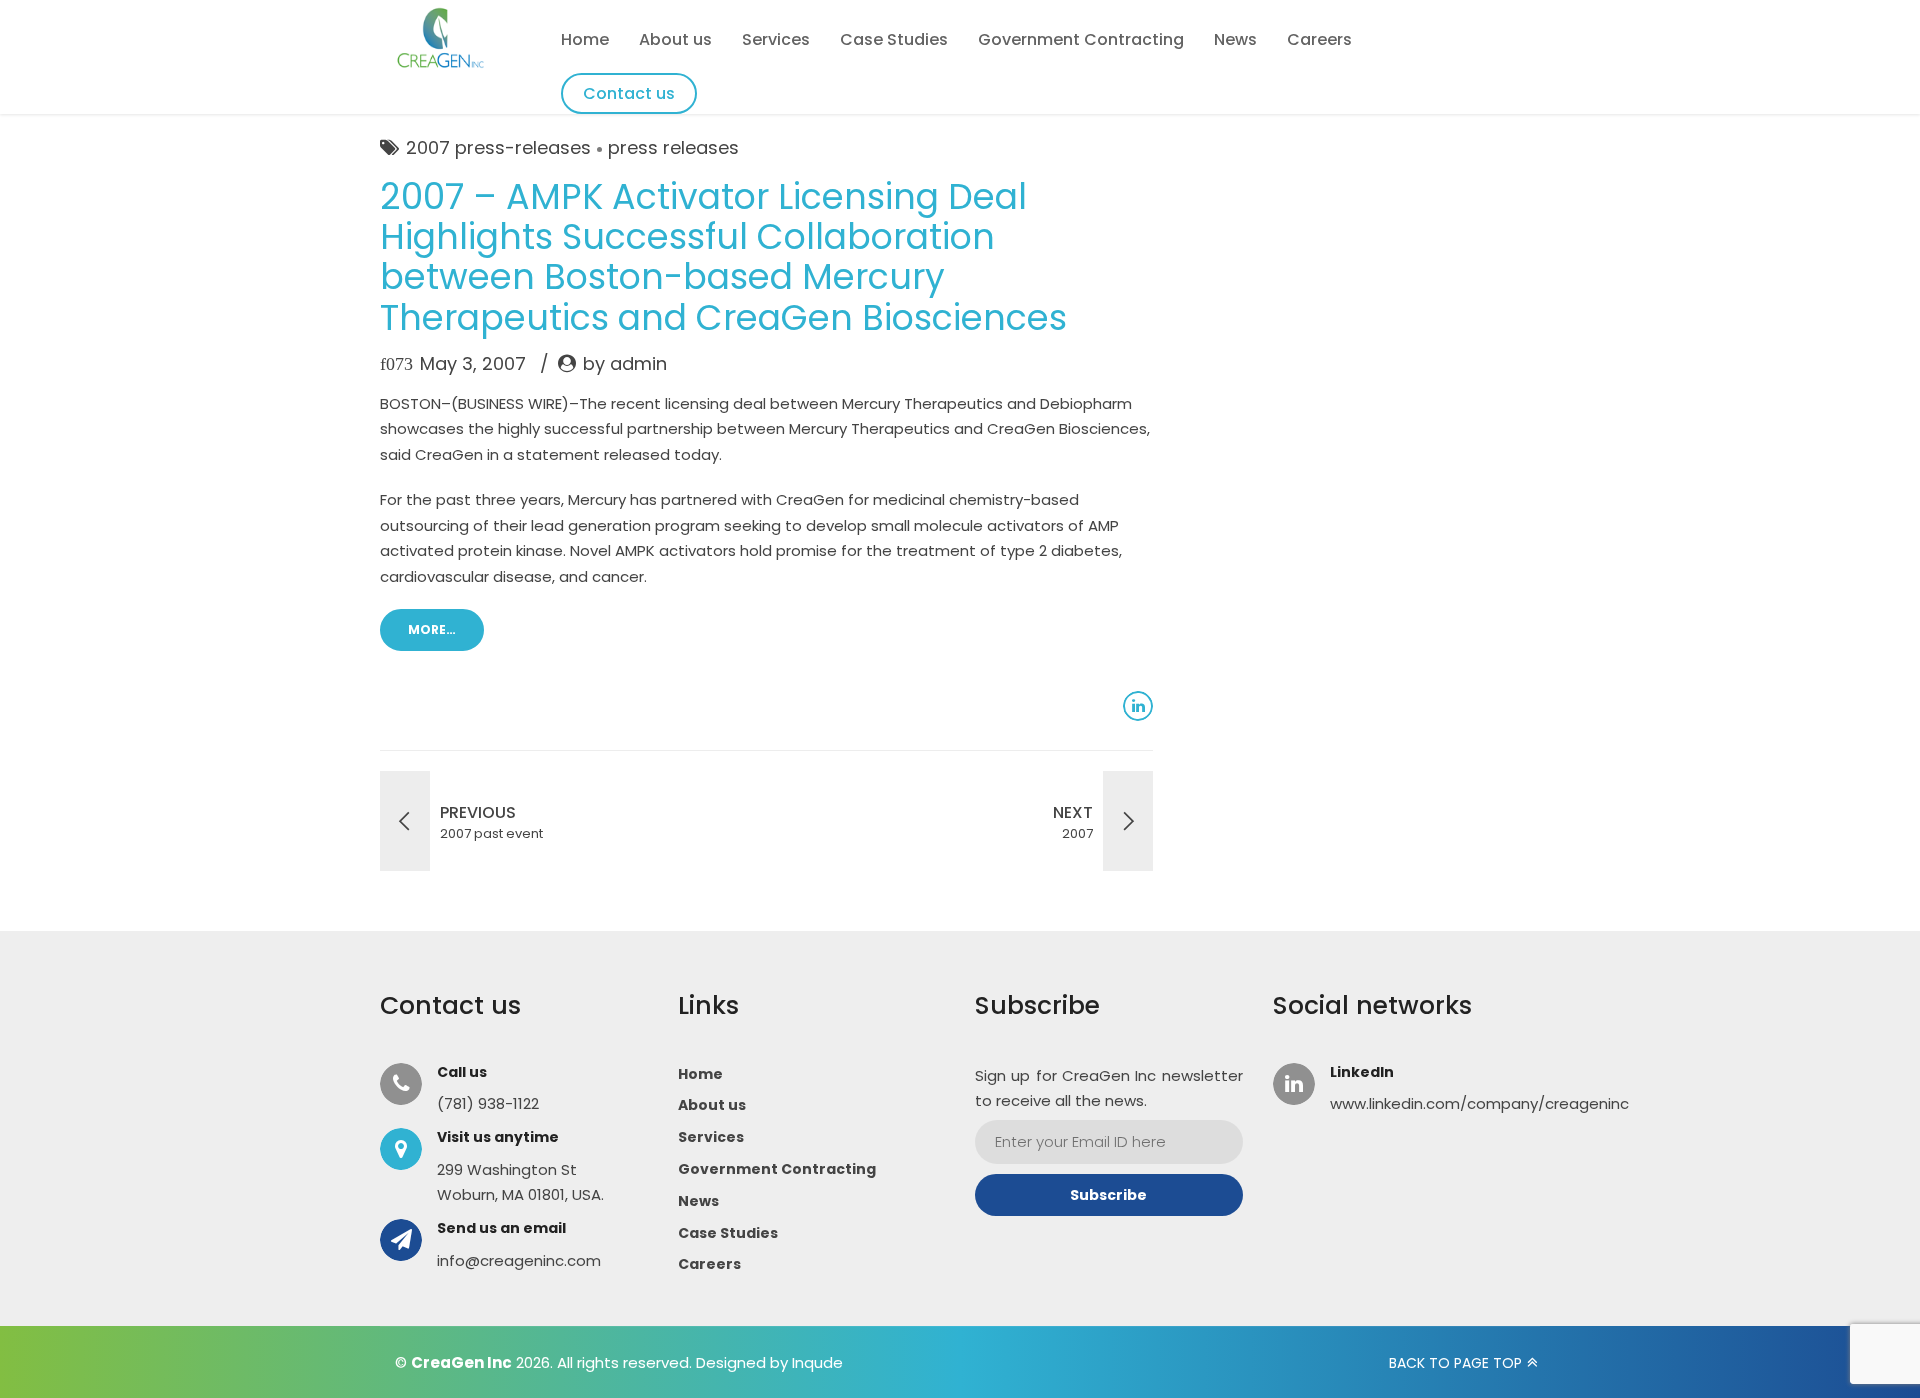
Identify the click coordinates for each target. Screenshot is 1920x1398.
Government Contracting (1081, 39)
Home (585, 39)
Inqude (817, 1362)
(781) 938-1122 (488, 1103)
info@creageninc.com (519, 1260)
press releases (673, 147)
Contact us (629, 93)
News (1235, 39)
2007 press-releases (498, 147)
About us (675, 39)
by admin (625, 363)
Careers (1319, 39)
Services (776, 39)
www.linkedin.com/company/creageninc (1479, 1103)
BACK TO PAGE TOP (1455, 1363)
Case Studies (894, 39)
